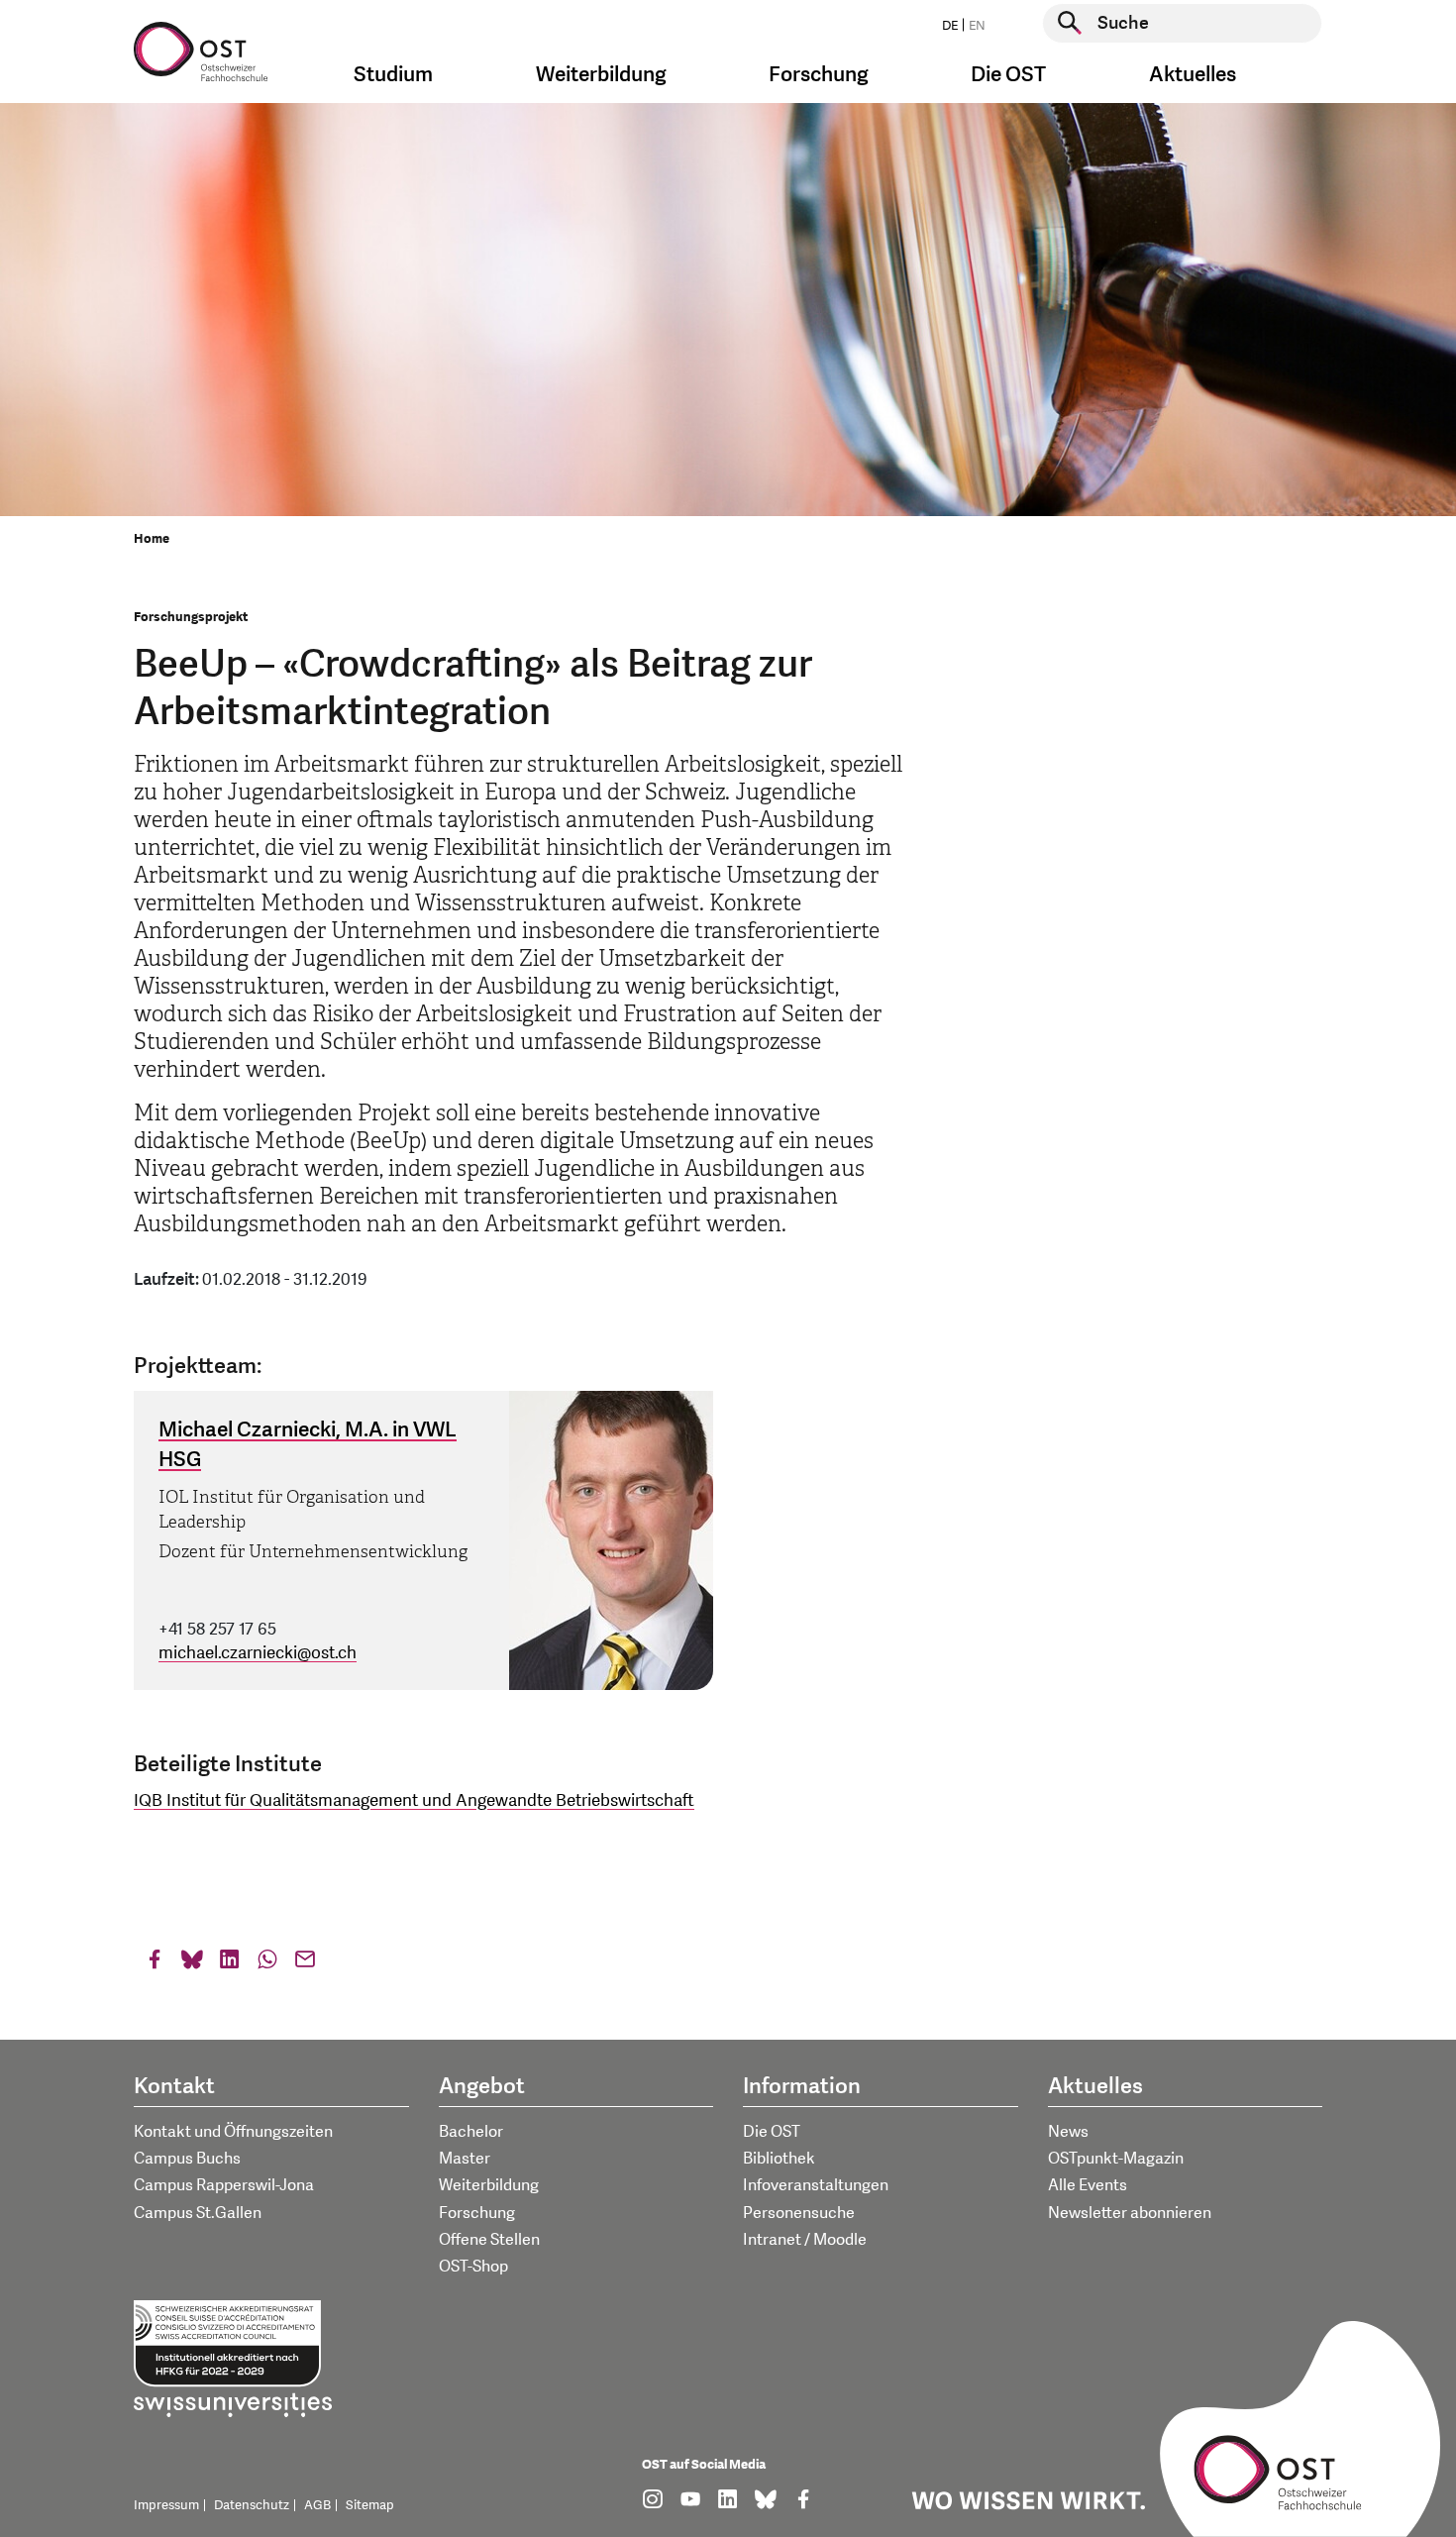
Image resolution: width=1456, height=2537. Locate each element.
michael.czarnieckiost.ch (258, 1653)
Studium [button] (393, 75)
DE (950, 26)
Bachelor (471, 2132)
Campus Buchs (187, 2159)
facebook (155, 1964)
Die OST (772, 2132)
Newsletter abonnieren (1130, 2213)
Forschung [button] (819, 75)
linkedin (230, 1964)
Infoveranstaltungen (816, 2185)
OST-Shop (473, 2267)
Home (152, 539)
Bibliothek (779, 2159)
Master (465, 2159)
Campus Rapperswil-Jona (224, 2185)
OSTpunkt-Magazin (1116, 2159)
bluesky (192, 1964)
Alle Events (1088, 2185)
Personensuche (799, 2213)
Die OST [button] (1008, 75)
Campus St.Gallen (198, 2213)
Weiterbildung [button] (601, 75)
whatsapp (267, 1964)
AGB (317, 2505)
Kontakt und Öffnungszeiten (233, 2132)
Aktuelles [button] (1193, 75)
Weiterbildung (489, 2185)
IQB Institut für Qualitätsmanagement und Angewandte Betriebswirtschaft (414, 1800)
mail (305, 1964)
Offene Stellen (489, 2240)
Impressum (166, 2505)
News (1068, 2132)
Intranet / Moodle (805, 2240)
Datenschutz (252, 2505)
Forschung (477, 2213)
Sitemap (370, 2505)
